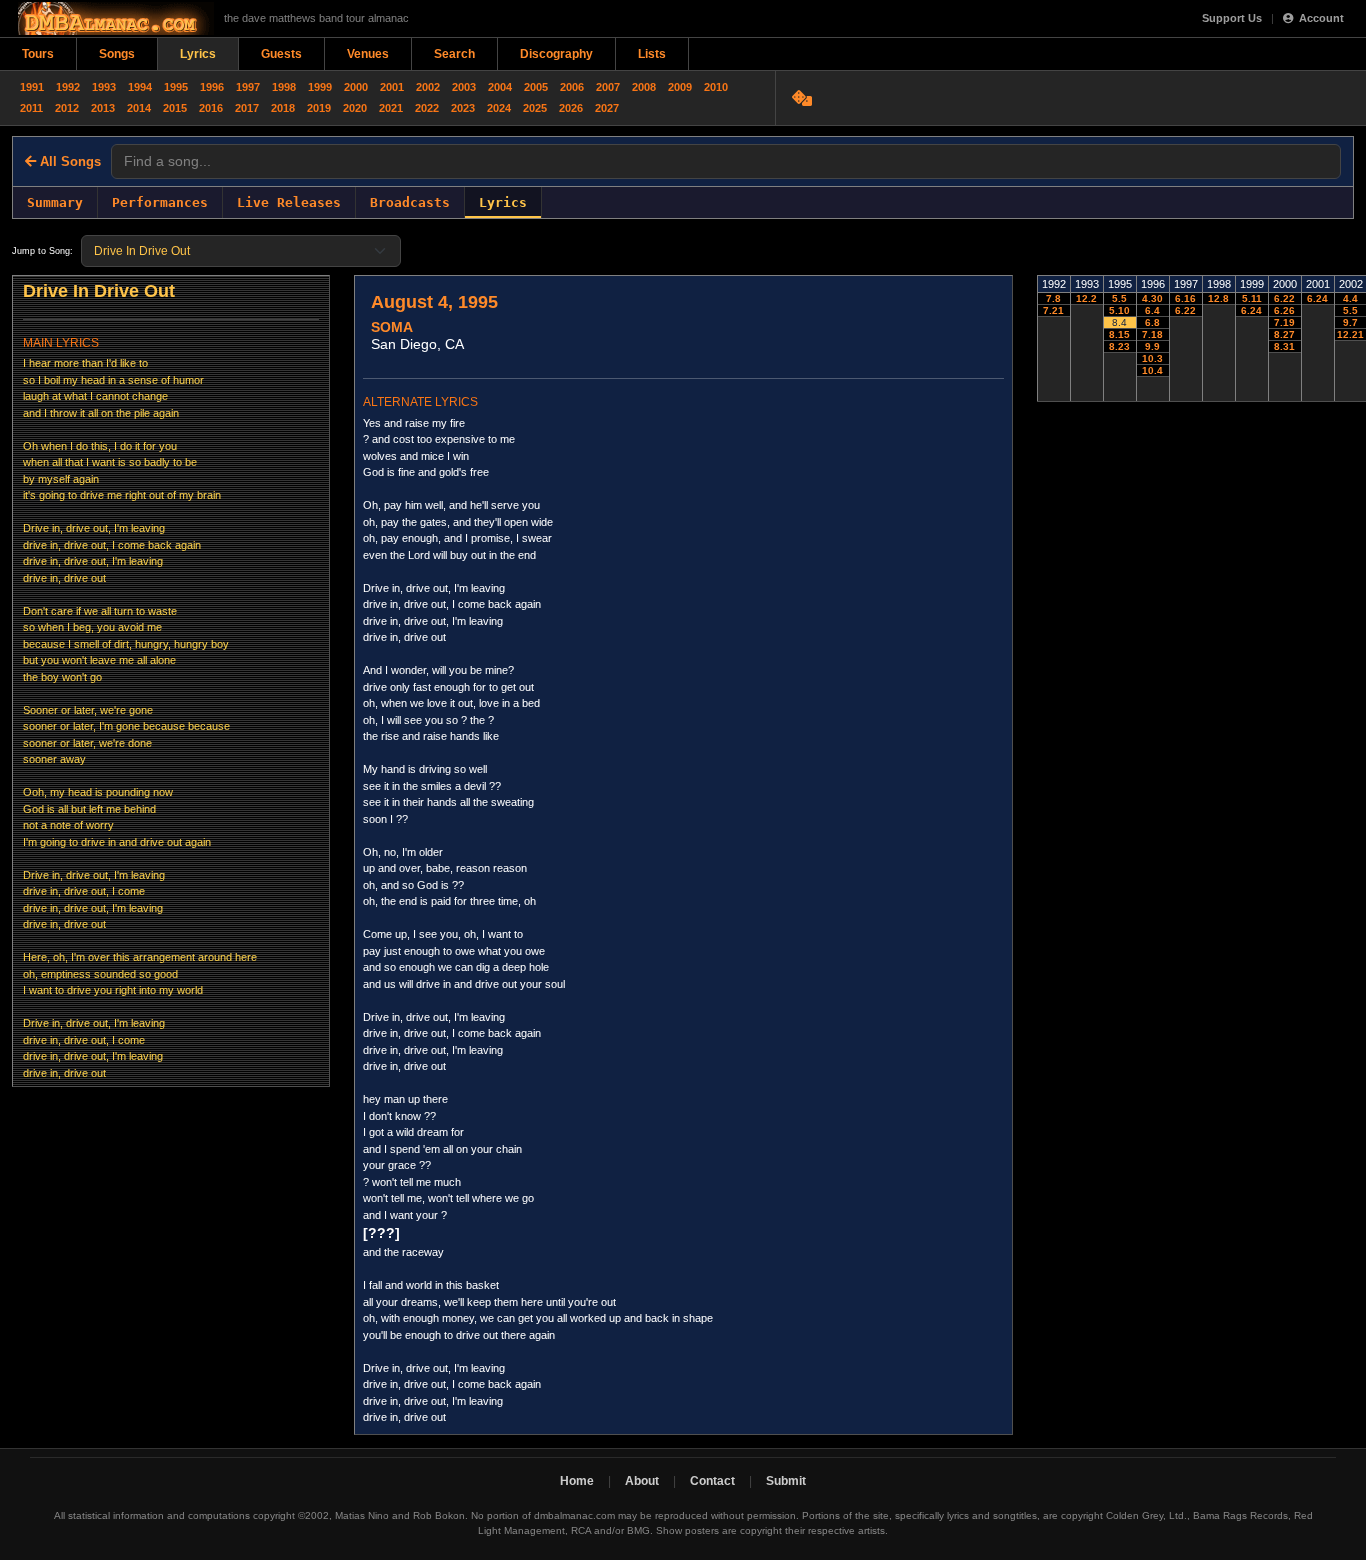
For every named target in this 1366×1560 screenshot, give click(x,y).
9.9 (1152, 346)
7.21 (1053, 310)
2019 (319, 108)
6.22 (1185, 310)
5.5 (1119, 298)
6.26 (1284, 310)
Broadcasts (410, 202)
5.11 (1252, 298)
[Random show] (804, 98)
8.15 (1119, 334)
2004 (500, 87)
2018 (283, 108)
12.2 (1086, 298)
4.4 (1350, 298)
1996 (212, 87)
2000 (356, 87)
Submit (786, 1481)
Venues (368, 54)
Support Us (1232, 18)
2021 (391, 108)
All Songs (68, 161)
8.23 (1119, 346)
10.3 (1152, 358)
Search (454, 54)
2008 (644, 87)
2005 (536, 87)
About (642, 1481)
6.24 (1251, 310)
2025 (535, 108)
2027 (607, 108)
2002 (428, 87)
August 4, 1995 (434, 302)
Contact (712, 1481)
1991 (32, 87)
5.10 (1119, 310)
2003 (464, 87)
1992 (68, 87)
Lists (652, 54)
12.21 (1350, 334)
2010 (716, 87)
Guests (281, 54)
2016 (211, 108)
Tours (38, 54)
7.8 (1053, 298)
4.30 (1152, 298)
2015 (175, 108)
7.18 (1152, 334)
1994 (140, 87)
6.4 (1152, 310)
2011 (31, 108)
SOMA (392, 327)
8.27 (1284, 334)
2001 (392, 87)
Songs (117, 54)
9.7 (1350, 322)
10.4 (1152, 370)
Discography (556, 54)
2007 (608, 87)
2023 (463, 108)
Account (1321, 18)
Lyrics (198, 54)
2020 (355, 108)
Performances (160, 202)
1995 (176, 87)
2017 (247, 108)
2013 (103, 108)
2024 (499, 108)
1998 (284, 87)
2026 (571, 108)
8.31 (1284, 346)
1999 (320, 87)
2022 (427, 108)
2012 (67, 108)
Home (577, 1481)
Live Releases (289, 202)
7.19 (1284, 322)
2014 (139, 108)
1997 (248, 87)
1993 (104, 87)
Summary (55, 202)
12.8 (1218, 298)
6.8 (1152, 322)
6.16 (1185, 298)
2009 (680, 87)
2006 (572, 87)
